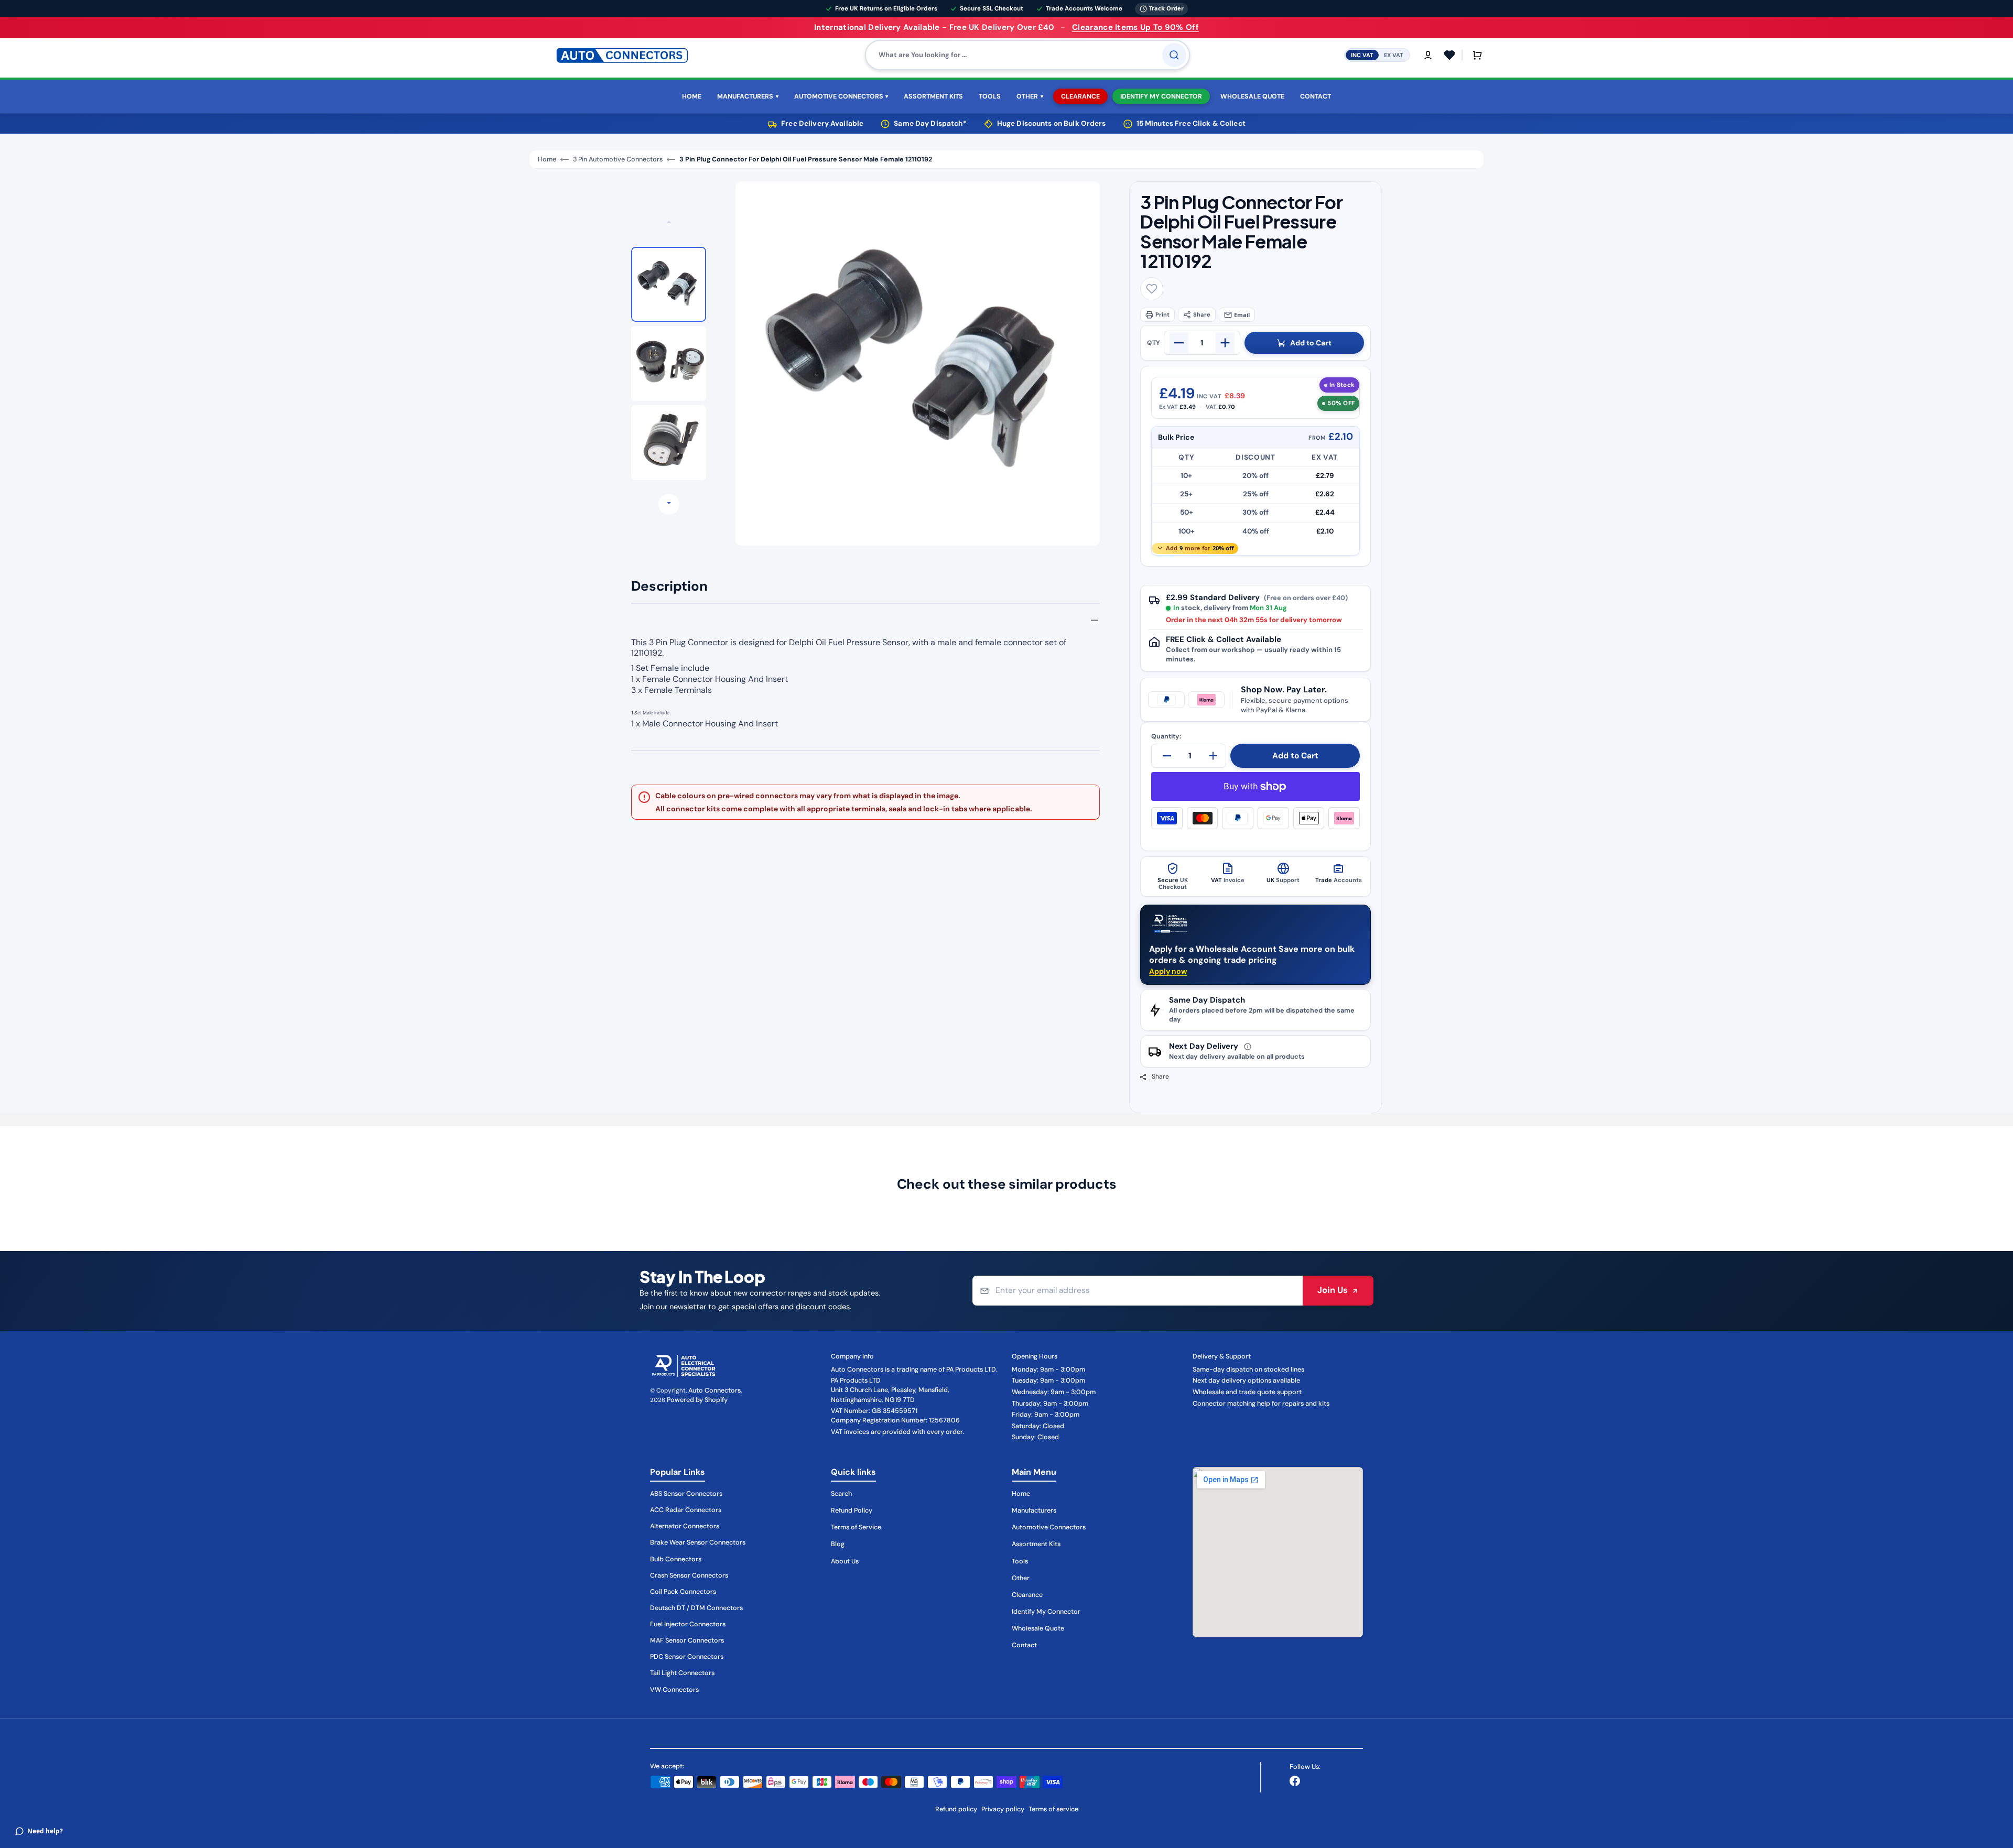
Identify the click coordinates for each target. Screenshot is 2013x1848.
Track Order (1166, 8)
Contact (1024, 1645)
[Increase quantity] (1225, 343)
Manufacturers (1034, 1510)
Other (1021, 1578)
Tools (1020, 1561)
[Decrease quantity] (1179, 343)
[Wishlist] (1449, 55)
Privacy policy (1003, 1809)
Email (1242, 315)
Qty (1154, 343)
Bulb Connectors (676, 1559)
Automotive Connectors (1049, 1527)
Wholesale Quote (1038, 1628)
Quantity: (1166, 737)
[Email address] (1138, 1291)
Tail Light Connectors (682, 1673)
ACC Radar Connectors (686, 1510)
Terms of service (1053, 1809)
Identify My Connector (1046, 1612)
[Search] (1174, 55)
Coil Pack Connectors (683, 1592)
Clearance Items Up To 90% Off (1135, 27)
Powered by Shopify (697, 1400)
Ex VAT (1394, 55)
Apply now (1168, 971)
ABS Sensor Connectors (686, 1494)
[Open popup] (1248, 1047)
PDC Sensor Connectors (687, 1657)
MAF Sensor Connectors (687, 1640)
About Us (845, 1561)
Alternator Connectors (685, 1526)
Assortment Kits (1036, 1544)
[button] (1428, 55)
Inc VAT (1362, 55)
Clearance (1027, 1595)
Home (547, 159)
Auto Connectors (715, 1390)
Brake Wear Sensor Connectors (698, 1542)
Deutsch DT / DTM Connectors (696, 1608)
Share (1202, 314)
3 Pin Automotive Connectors (618, 159)
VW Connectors (674, 1690)
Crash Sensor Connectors (689, 1575)
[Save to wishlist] (1152, 289)
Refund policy (956, 1809)
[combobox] (1027, 55)
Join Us (1333, 1290)
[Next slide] (669, 504)
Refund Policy (852, 1510)
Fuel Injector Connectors (688, 1624)
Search (841, 1494)
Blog (838, 1544)
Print (1162, 314)
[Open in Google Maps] (1278, 1552)
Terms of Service (856, 1527)
